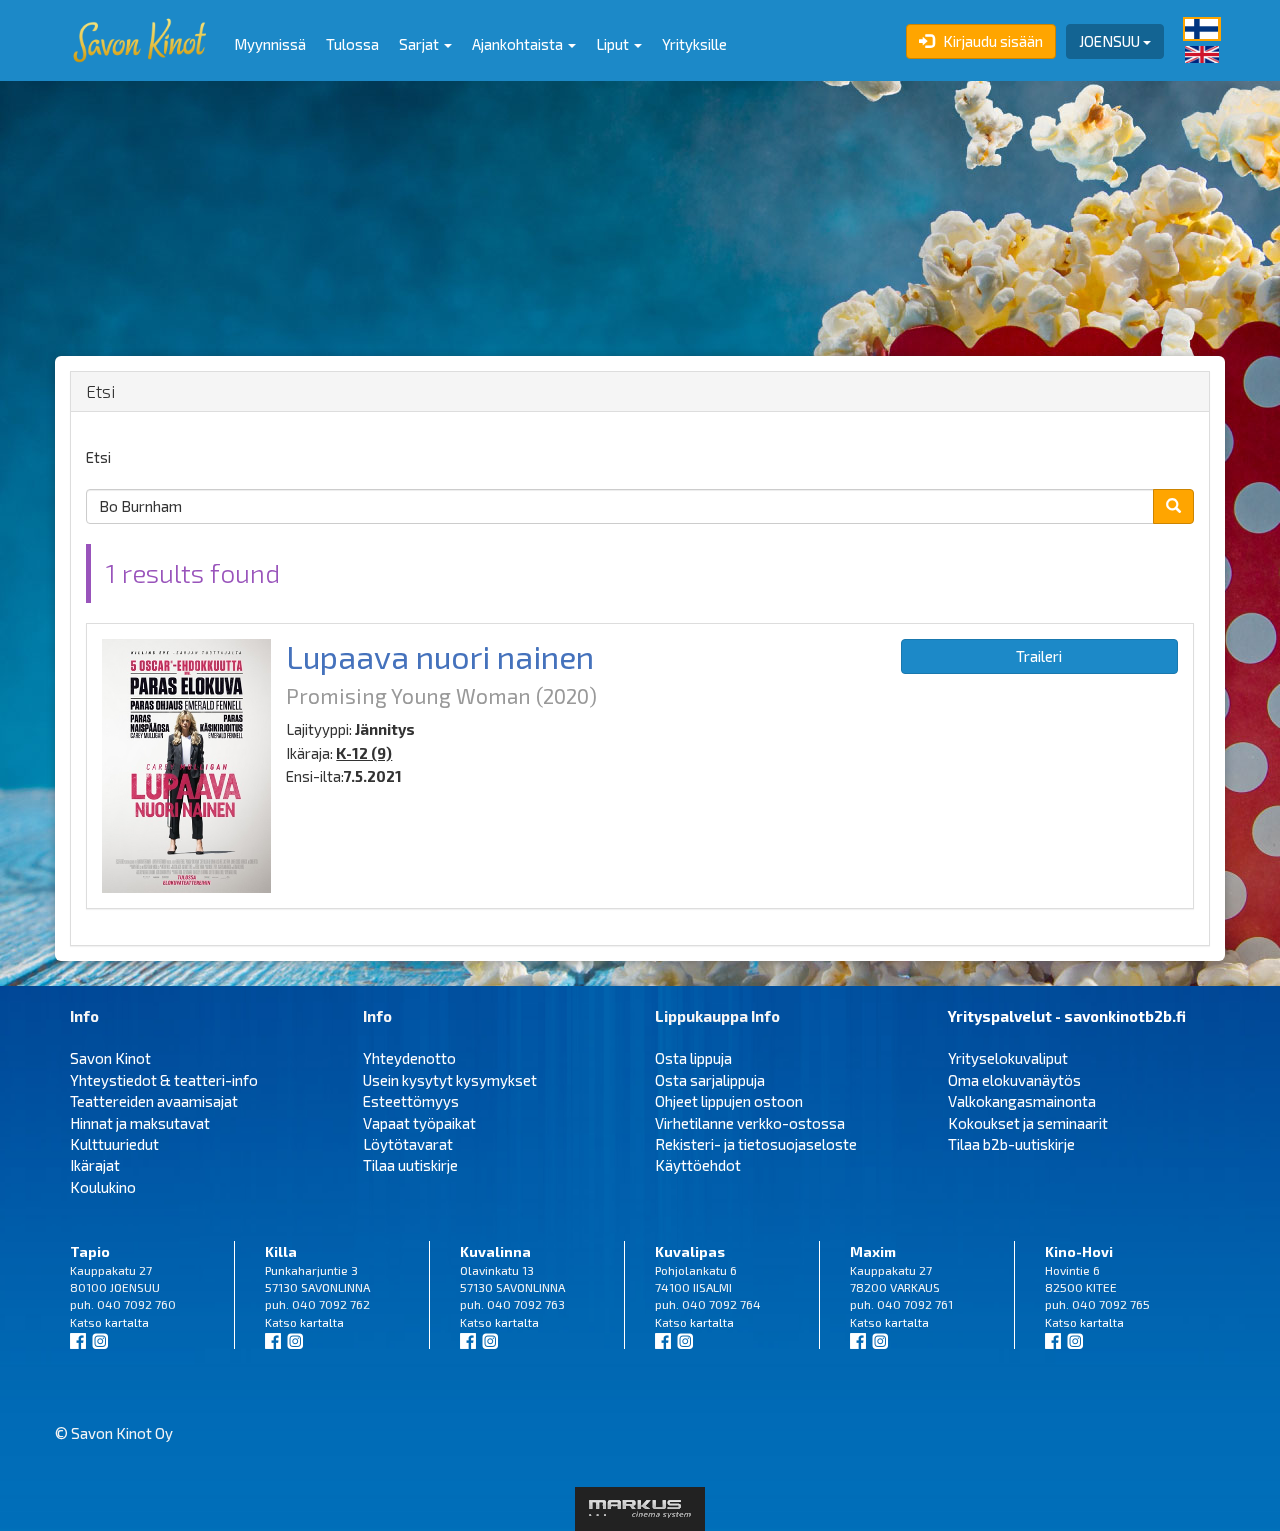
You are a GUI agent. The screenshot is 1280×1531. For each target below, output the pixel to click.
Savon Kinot (110, 1058)
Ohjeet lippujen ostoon (729, 1101)
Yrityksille (694, 44)
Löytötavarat (408, 1144)
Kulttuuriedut (114, 1144)
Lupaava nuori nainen (440, 656)
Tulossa (352, 44)
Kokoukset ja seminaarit (1028, 1123)
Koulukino (103, 1187)
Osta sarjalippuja (710, 1080)
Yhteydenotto (409, 1058)
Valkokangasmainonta (1022, 1101)
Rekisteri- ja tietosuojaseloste (756, 1144)
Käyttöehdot (698, 1165)
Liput (614, 44)
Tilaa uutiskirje (410, 1165)
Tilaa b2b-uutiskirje (1011, 1144)
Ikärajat (95, 1165)
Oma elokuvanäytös (1014, 1080)
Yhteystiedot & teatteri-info (164, 1080)
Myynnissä (270, 44)
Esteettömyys (411, 1101)
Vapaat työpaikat (419, 1123)
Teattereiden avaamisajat (154, 1101)
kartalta (127, 1322)
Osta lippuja (693, 1058)
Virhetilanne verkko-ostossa (750, 1123)
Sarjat (420, 44)
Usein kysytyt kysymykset (450, 1080)
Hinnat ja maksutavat (140, 1123)
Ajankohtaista (519, 44)
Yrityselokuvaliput (1008, 1058)
